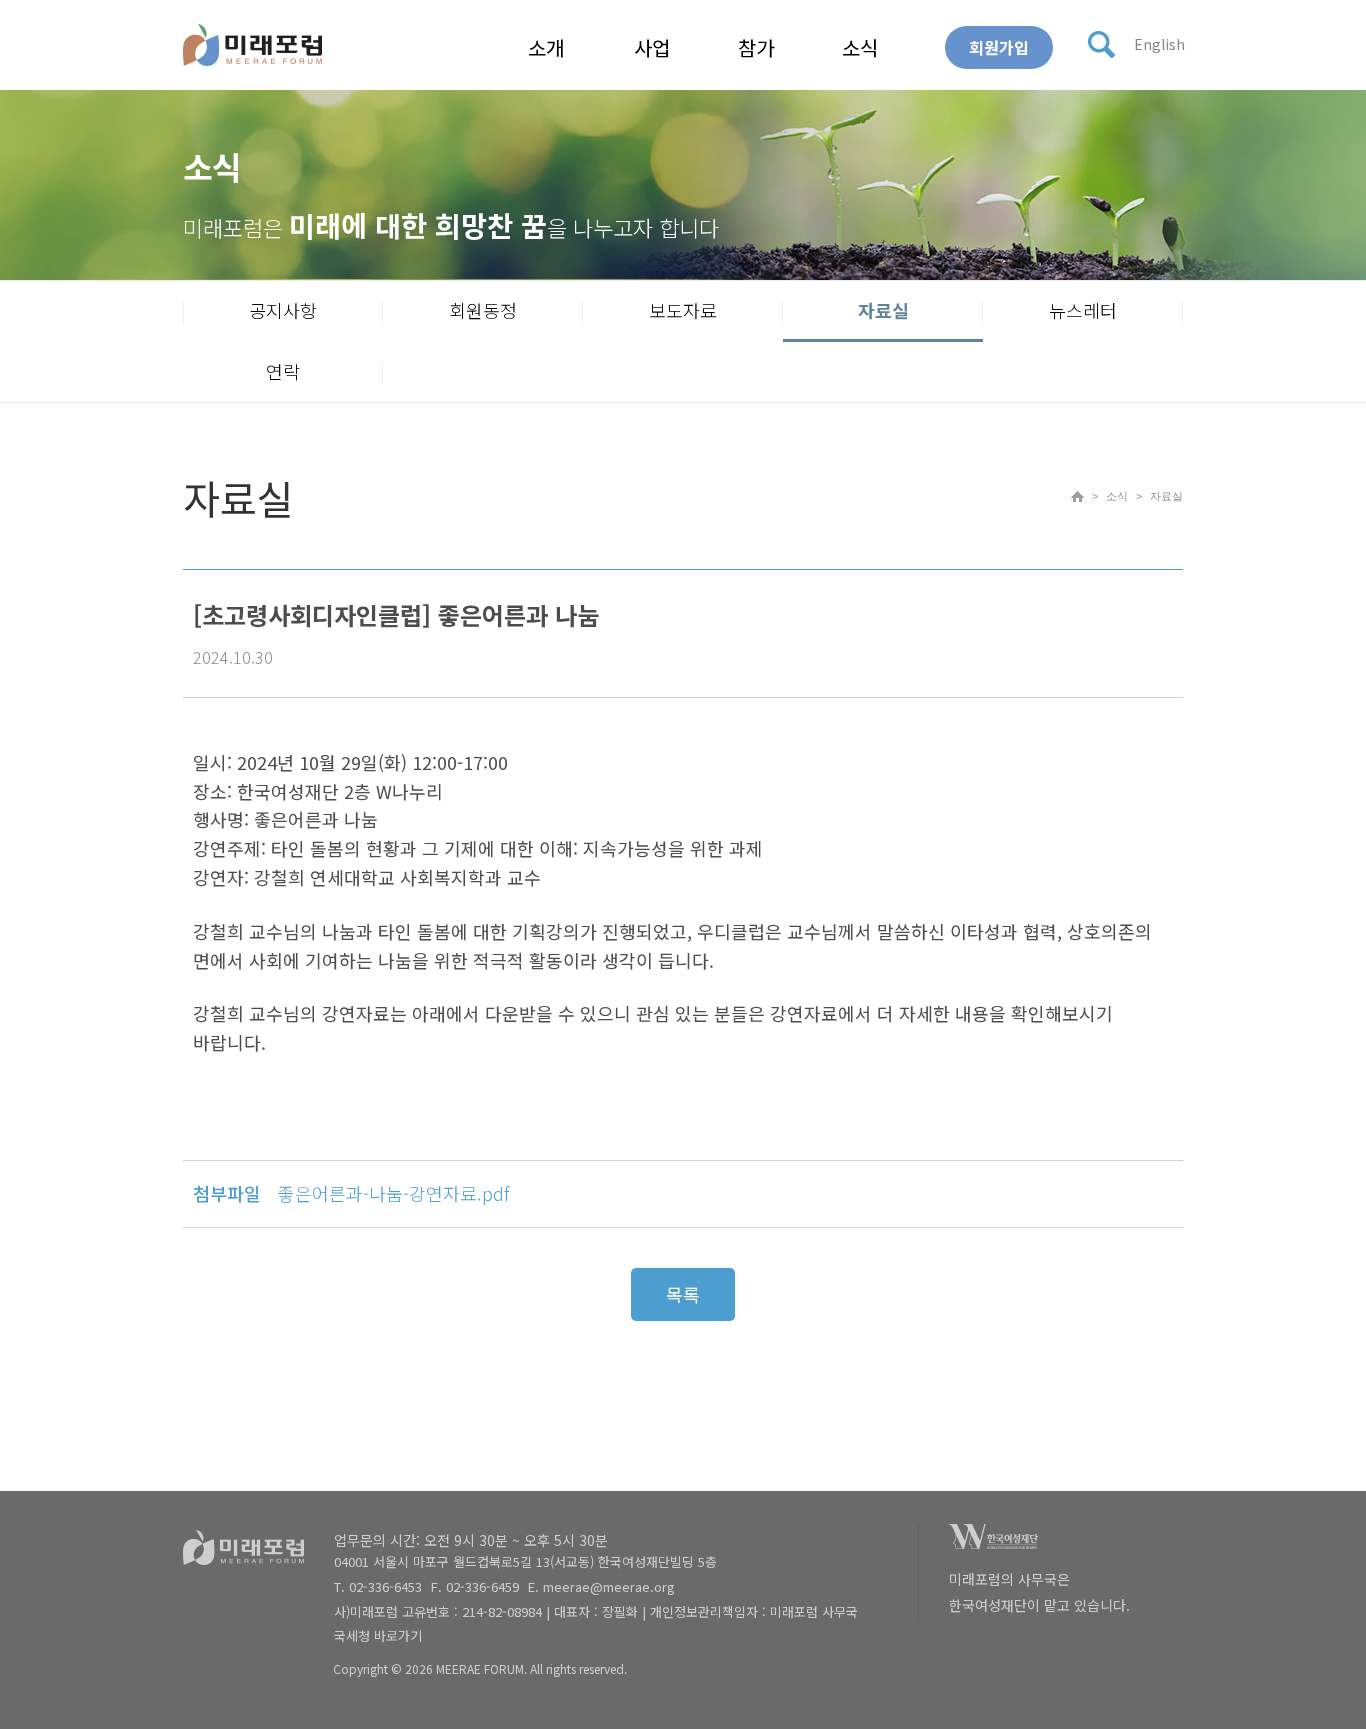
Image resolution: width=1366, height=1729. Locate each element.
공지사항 (283, 310)
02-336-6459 (482, 1586)
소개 (546, 47)
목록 (683, 1294)
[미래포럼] (252, 45)
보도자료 (683, 310)
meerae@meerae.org (609, 1586)
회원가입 (999, 47)
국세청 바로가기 (378, 1635)
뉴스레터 (1083, 310)
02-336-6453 (385, 1586)
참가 (756, 47)
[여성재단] (993, 1543)
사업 (652, 47)
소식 (860, 47)
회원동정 (483, 310)
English (1159, 44)
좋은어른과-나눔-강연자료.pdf (393, 1193)
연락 (283, 371)
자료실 (883, 310)
